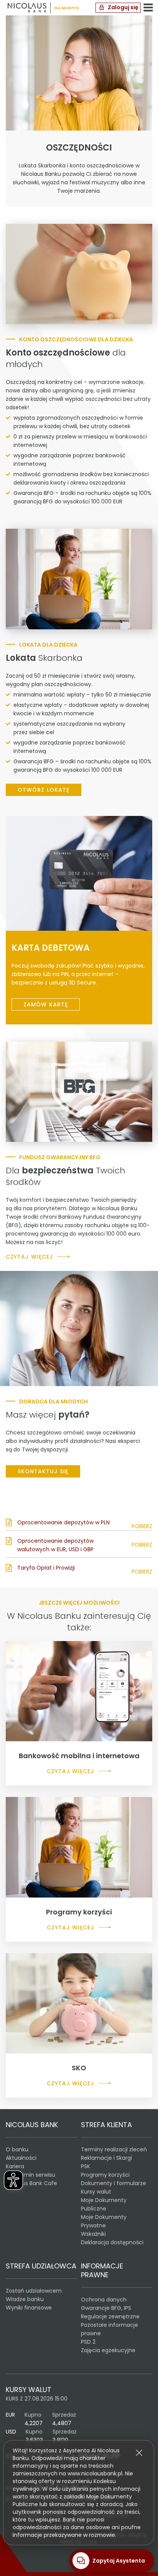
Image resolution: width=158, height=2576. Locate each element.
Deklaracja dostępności (112, 2242)
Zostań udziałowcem (34, 2291)
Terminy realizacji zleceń (114, 2149)
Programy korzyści (105, 2175)
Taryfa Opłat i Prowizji (46, 1568)
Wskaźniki (93, 2234)
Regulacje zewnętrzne (110, 2316)
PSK (86, 2166)
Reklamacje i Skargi (106, 2158)
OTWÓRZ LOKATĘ (44, 790)
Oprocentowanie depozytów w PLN (63, 1522)
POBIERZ (142, 1526)
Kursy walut (96, 2192)
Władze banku (25, 2299)
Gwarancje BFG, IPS (106, 2308)
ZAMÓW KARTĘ (46, 1004)
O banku (17, 2149)
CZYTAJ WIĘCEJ (29, 1257)
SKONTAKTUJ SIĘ (43, 1471)
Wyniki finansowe (29, 2308)
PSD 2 (88, 2342)
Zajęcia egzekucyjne (108, 2350)
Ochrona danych (104, 2300)
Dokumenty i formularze (114, 2183)
